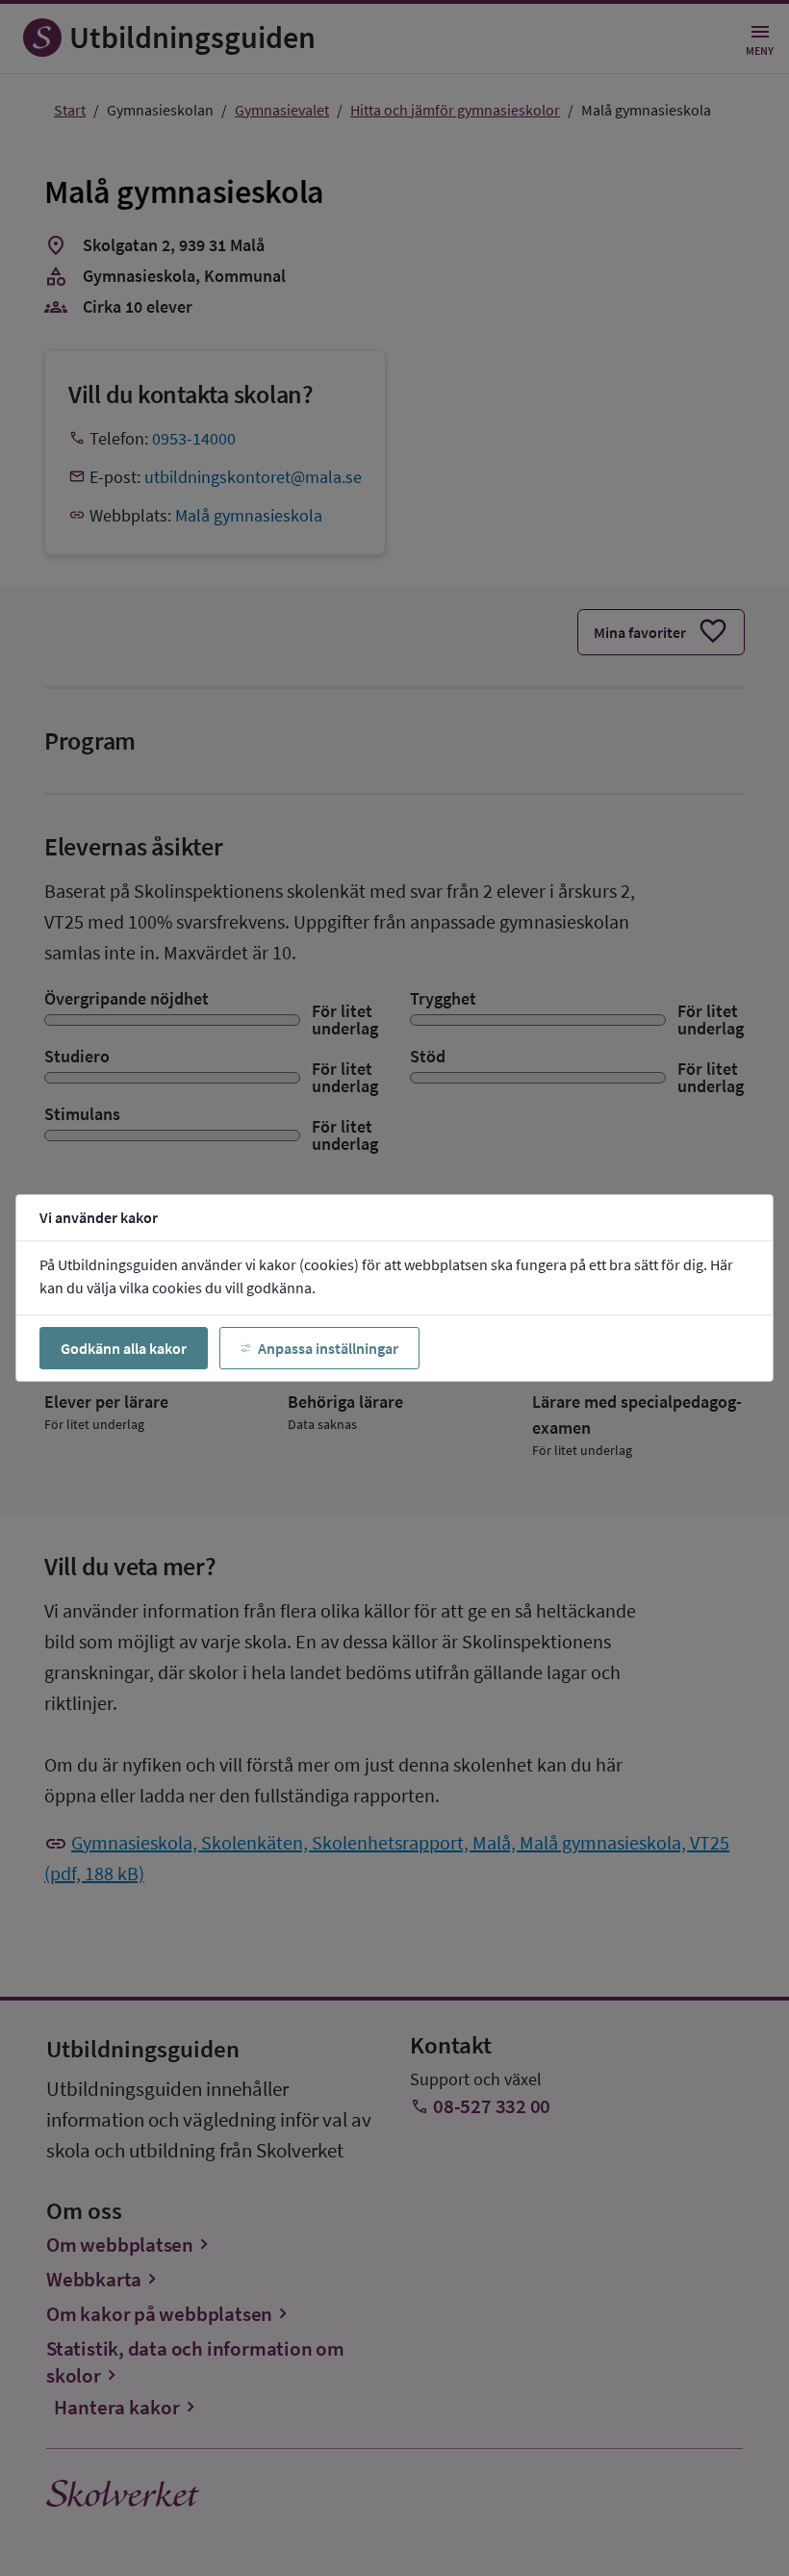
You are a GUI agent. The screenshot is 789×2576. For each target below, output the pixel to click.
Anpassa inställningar (328, 1348)
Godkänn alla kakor (124, 1348)
